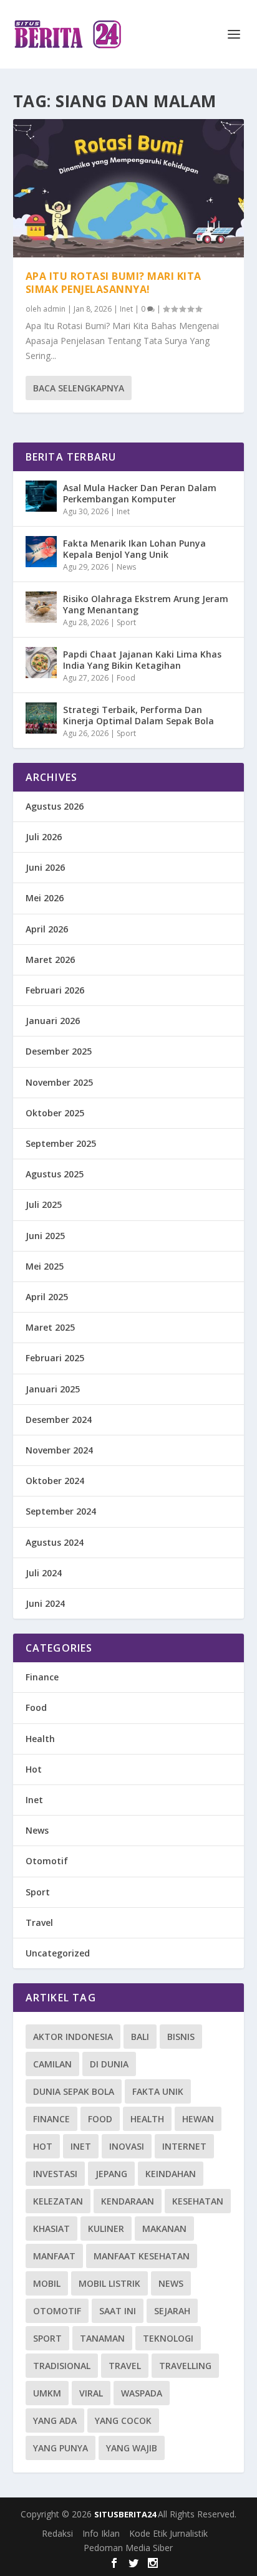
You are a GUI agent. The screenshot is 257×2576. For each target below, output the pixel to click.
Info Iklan (101, 2533)
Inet (126, 309)
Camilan (52, 2064)
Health (40, 1739)
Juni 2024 (45, 1603)
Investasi (55, 2174)
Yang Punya (61, 2448)
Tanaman (102, 2338)
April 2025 (47, 1297)
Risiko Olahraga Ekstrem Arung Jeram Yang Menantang (146, 604)
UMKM (47, 2393)
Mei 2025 (45, 1266)
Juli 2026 (44, 837)
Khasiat (51, 2229)
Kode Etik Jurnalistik (168, 2533)
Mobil (47, 2283)
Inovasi (127, 2146)
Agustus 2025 (55, 1174)
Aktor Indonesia (73, 2037)
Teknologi (168, 2338)
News (126, 567)
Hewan (198, 2119)
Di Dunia (109, 2064)
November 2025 (59, 1082)
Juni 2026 (45, 867)
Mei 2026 (45, 898)
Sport (126, 622)
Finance (42, 1677)
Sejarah (172, 2311)
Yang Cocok (123, 2420)
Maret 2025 (50, 1327)
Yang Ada (55, 2420)
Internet (184, 2146)
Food (126, 678)
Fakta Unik (158, 2091)
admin (54, 309)
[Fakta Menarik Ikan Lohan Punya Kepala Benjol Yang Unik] (41, 552)
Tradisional (62, 2366)
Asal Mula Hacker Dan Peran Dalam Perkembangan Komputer (140, 493)
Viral (91, 2393)
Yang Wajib (132, 2448)
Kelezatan (58, 2201)
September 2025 (61, 1143)
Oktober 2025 (55, 1113)
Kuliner (106, 2229)
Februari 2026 (55, 990)
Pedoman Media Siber (128, 2548)
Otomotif (47, 1861)
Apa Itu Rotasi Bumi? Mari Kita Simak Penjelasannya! (114, 283)
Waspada (142, 2393)
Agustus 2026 (55, 806)
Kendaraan (128, 2201)
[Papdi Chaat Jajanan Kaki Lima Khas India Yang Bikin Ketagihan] (41, 663)
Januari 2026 (53, 1021)
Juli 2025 (44, 1204)
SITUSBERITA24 (126, 2514)
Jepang (111, 2174)
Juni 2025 (45, 1236)
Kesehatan (198, 2201)
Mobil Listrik (109, 2283)
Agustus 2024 (55, 1542)
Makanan (164, 2229)
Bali (140, 2037)
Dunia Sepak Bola (74, 2091)
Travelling (185, 2366)
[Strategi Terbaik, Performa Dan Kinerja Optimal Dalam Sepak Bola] (41, 718)
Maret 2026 (50, 960)
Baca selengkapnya (79, 388)
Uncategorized (58, 1953)
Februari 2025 (55, 1358)
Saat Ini (118, 2311)
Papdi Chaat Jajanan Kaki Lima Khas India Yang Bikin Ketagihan (142, 660)
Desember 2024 (59, 1420)
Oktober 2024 (55, 1481)
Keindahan (171, 2174)
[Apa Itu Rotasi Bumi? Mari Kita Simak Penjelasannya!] (129, 188)
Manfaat (54, 2256)
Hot (34, 1769)
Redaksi (57, 2533)
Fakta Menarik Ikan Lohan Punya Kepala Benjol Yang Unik (134, 549)
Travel (39, 1922)
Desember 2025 (59, 1051)
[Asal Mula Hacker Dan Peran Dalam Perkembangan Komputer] (41, 496)
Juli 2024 (44, 1573)
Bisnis (181, 2037)
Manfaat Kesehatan (142, 2256)
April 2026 (47, 929)
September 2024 (61, 1511)
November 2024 (59, 1450)
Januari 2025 (53, 1389)
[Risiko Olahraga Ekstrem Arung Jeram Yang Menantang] (41, 607)
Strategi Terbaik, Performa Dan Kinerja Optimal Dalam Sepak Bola (138, 715)
